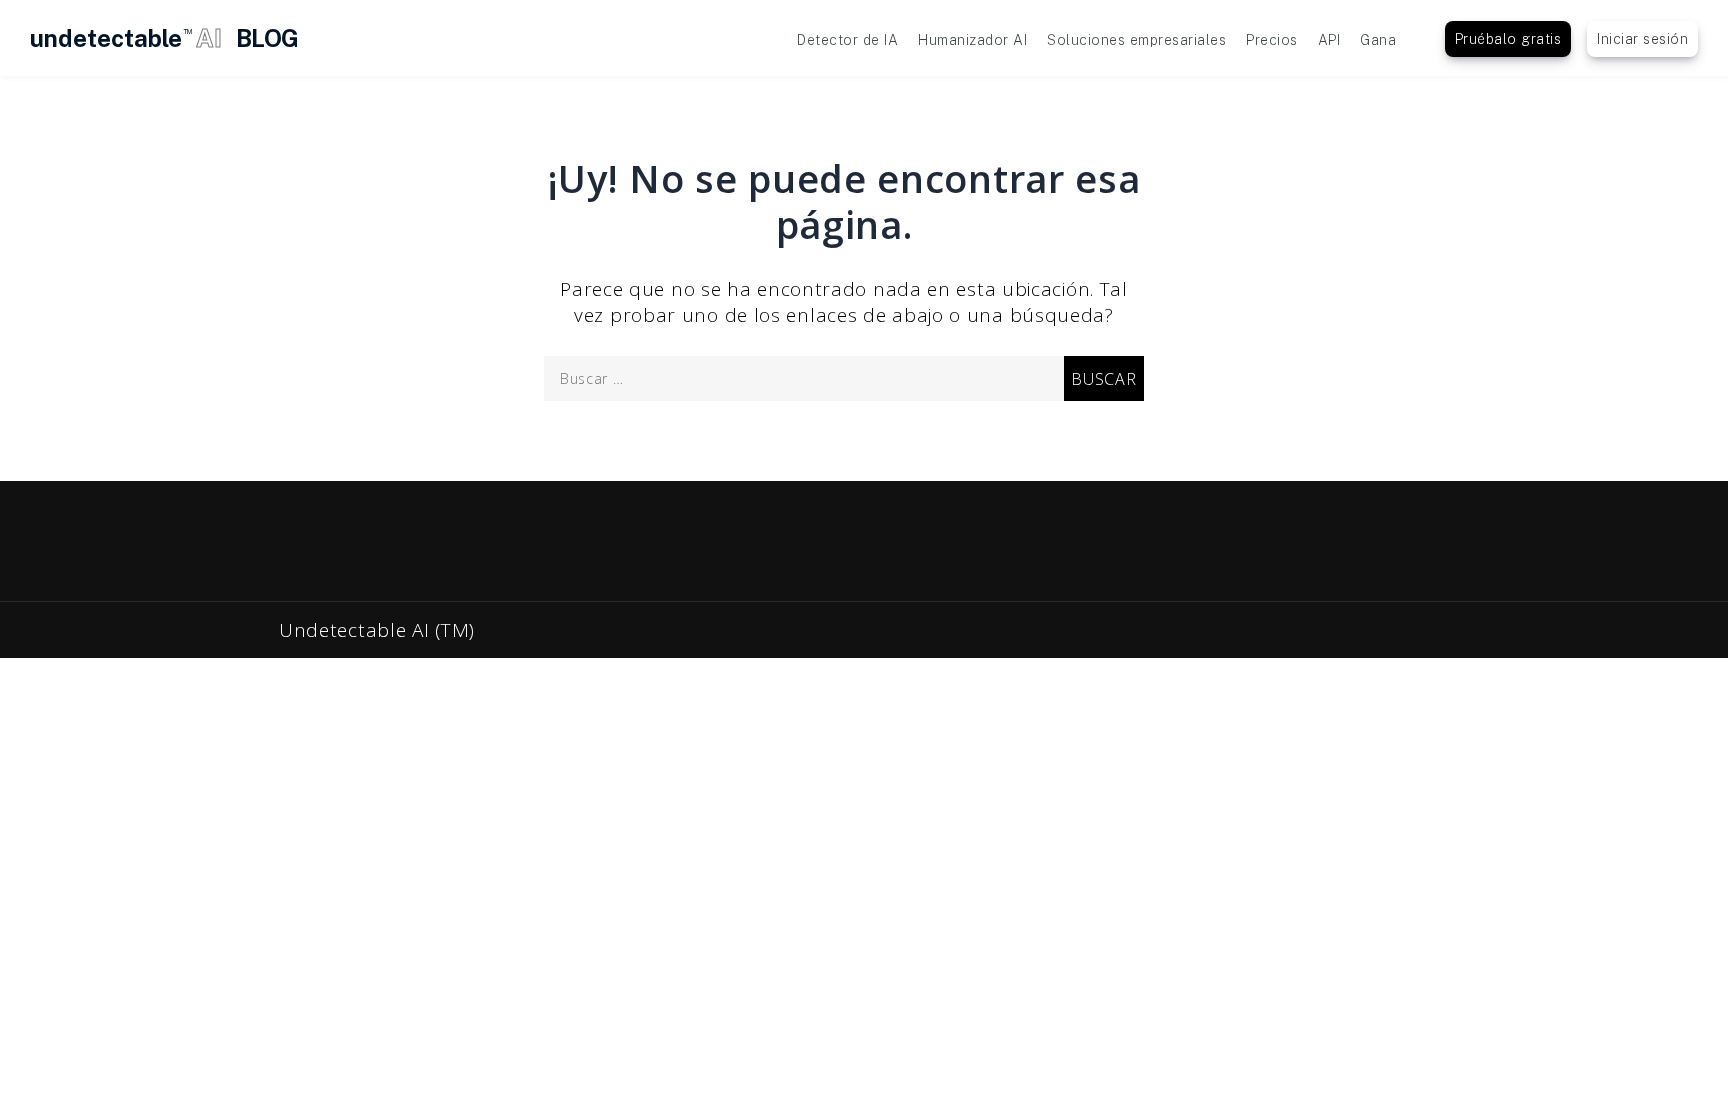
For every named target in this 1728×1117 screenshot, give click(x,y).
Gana (1378, 40)
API (1329, 40)
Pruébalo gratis (1508, 39)
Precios (1272, 40)
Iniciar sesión (1642, 39)
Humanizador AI (972, 40)
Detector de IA (847, 40)
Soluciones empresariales (1136, 40)
